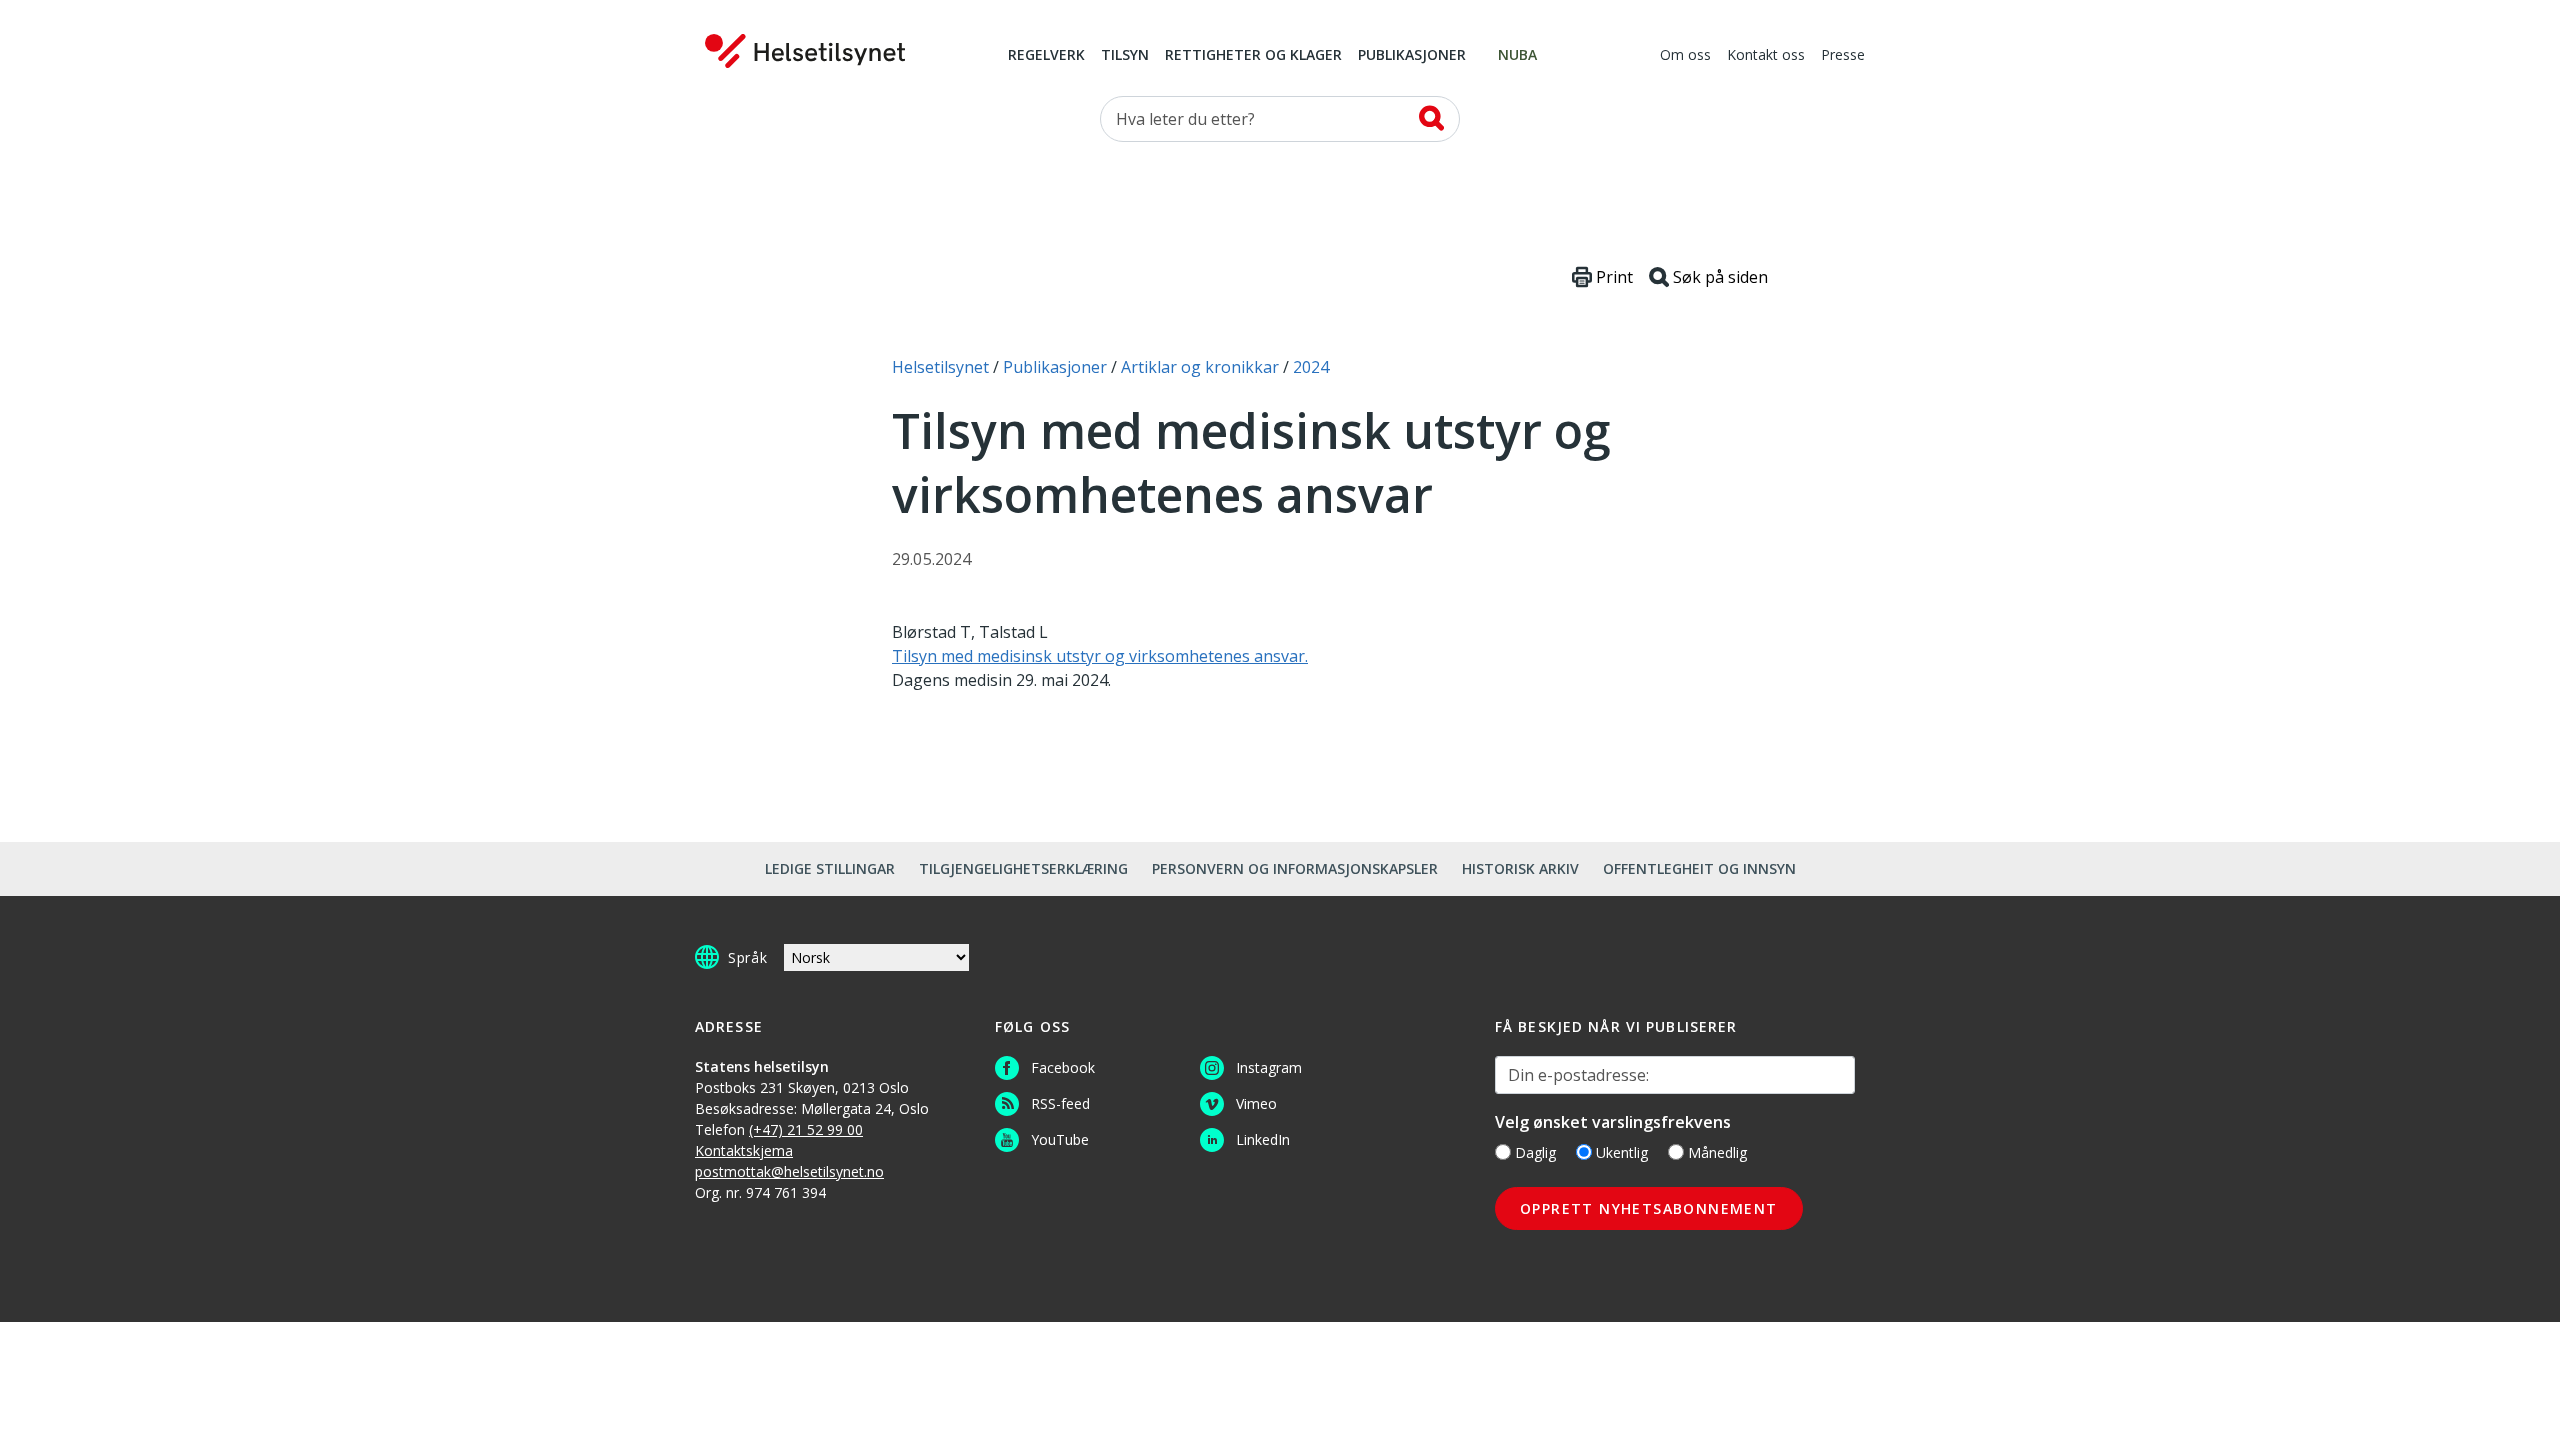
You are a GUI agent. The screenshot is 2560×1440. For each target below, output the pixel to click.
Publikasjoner (1412, 56)
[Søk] (1431, 118)
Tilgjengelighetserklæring (1023, 868)
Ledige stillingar (830, 868)
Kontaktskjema (744, 1150)
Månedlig (1717, 1152)
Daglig (1535, 1152)
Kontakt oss (1766, 56)
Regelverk (1046, 56)
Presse (1843, 56)
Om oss (1685, 56)
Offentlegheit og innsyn (1699, 868)
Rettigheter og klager (1253, 56)
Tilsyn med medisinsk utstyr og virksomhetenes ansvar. (1100, 656)
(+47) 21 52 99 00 (806, 1129)
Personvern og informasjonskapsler (1295, 868)
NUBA (1517, 56)
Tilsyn (1125, 56)
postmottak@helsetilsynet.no (789, 1171)
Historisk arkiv (1520, 868)
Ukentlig (1622, 1152)
